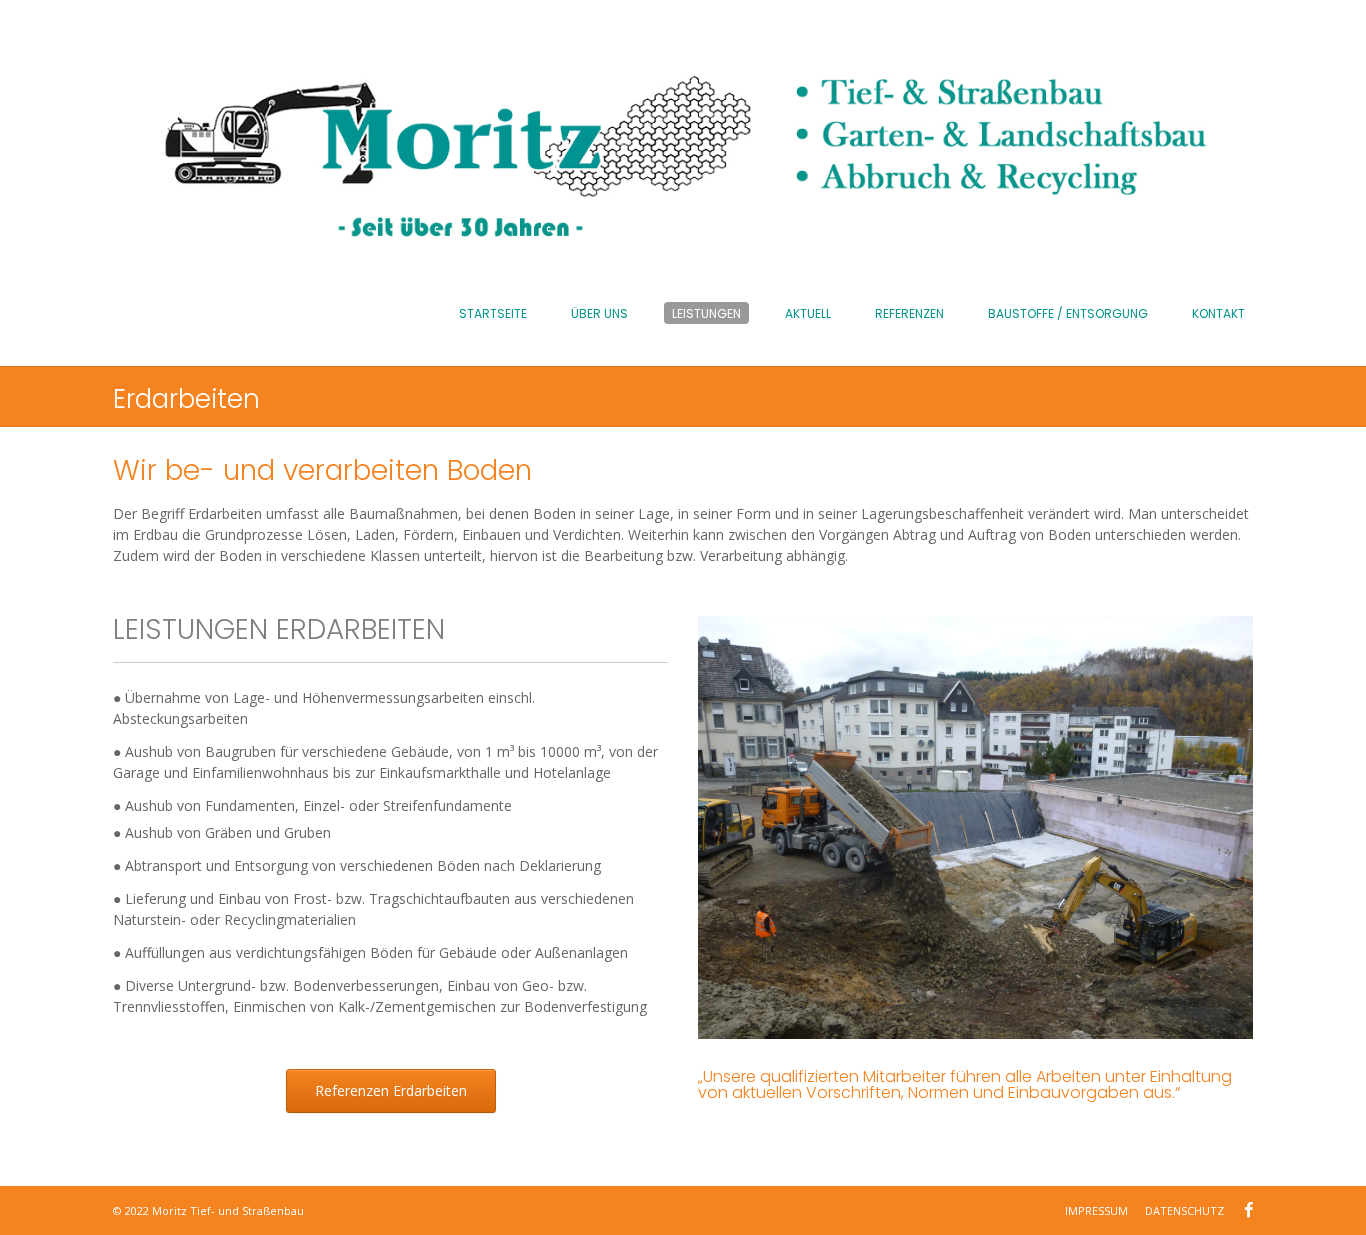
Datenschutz (1184, 1210)
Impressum (1096, 1210)
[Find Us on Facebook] (1248, 1210)
